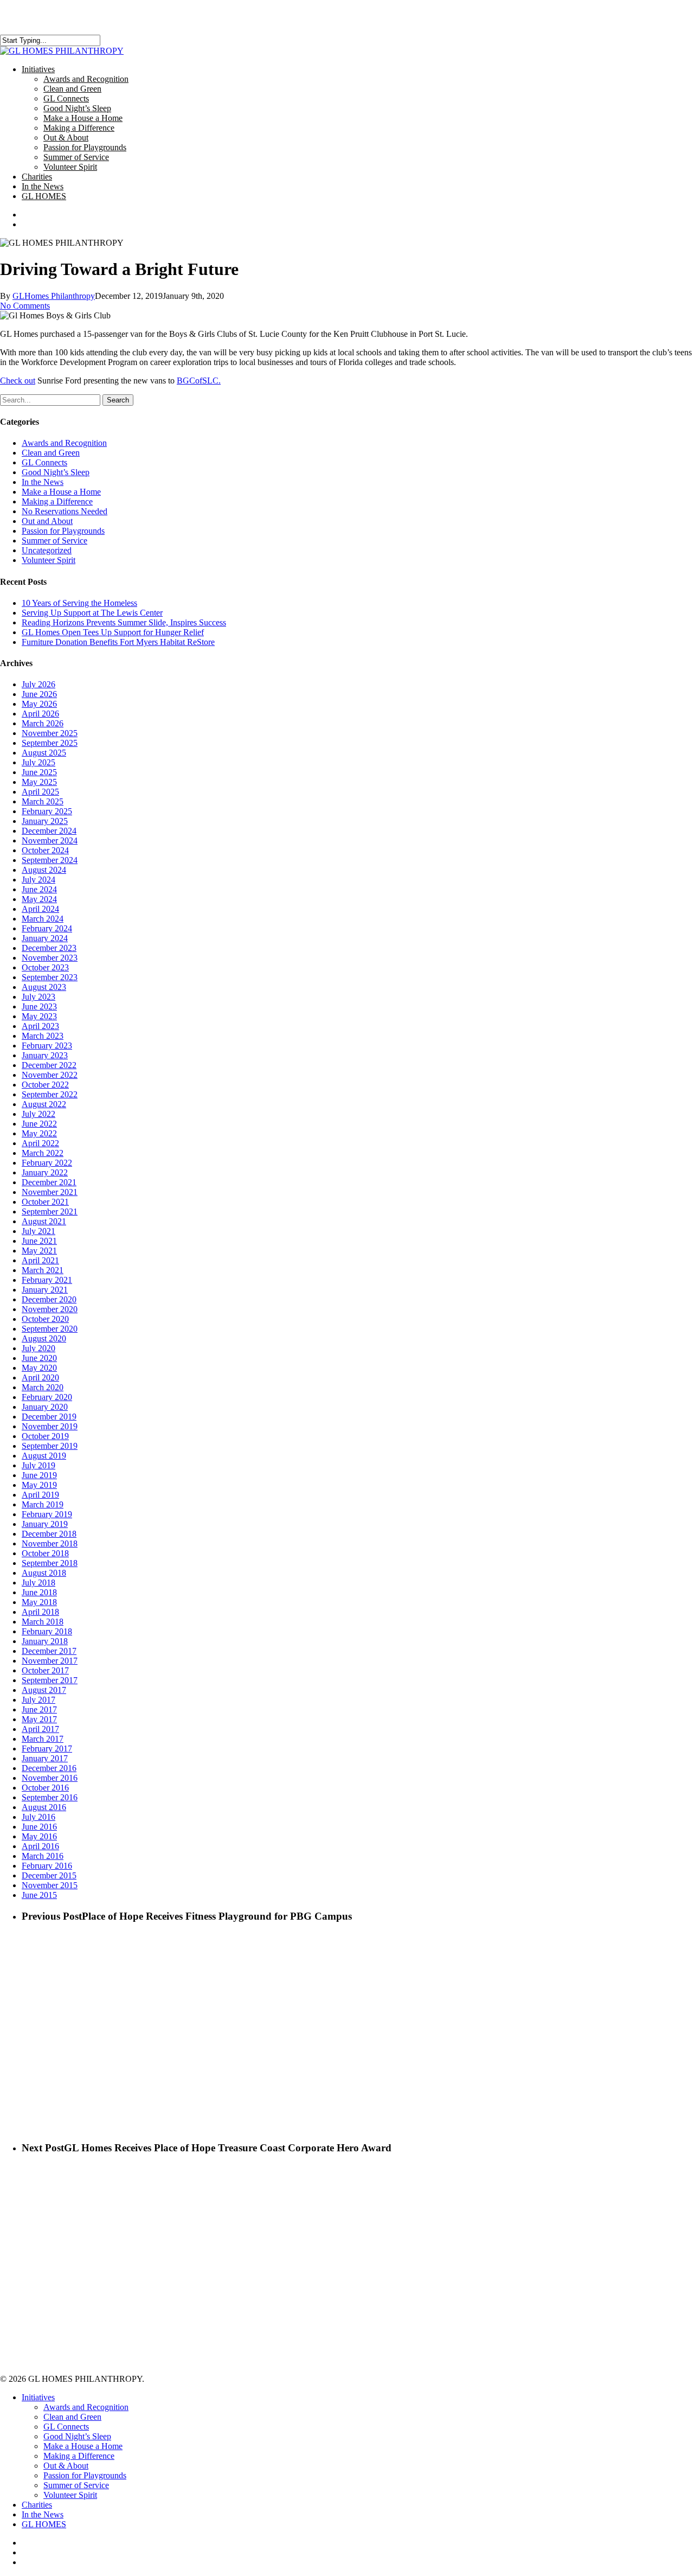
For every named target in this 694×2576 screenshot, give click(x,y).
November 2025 (50, 733)
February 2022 (47, 1163)
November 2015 (50, 1885)
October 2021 (45, 1202)
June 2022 (39, 1124)
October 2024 (45, 850)
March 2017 (43, 1739)
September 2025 (50, 743)
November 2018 (50, 1543)
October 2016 (45, 1788)
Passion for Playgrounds (63, 531)
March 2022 (43, 1153)
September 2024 (50, 860)
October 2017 (45, 1670)
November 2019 (50, 1426)
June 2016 (39, 1827)
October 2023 (45, 967)
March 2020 (43, 1387)
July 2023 (38, 997)
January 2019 (45, 1524)
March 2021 (43, 1270)
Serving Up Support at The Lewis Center (92, 613)
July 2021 (38, 1231)
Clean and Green (51, 453)
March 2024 (43, 919)
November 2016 (50, 1778)
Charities (37, 2505)
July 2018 (38, 1583)
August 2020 (44, 1338)
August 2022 (44, 1104)
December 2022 (49, 1065)
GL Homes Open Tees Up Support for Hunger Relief (113, 632)
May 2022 (39, 1133)
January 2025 (45, 821)
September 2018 (50, 1563)
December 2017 (49, 1651)
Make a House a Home (61, 492)
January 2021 (45, 1290)
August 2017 (44, 1690)
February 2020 (47, 1397)
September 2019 (50, 1446)
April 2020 (40, 1378)
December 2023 (49, 948)
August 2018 (44, 1573)
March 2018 (43, 1622)
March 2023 (43, 1036)
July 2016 (38, 1817)
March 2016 (43, 1856)
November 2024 (50, 840)
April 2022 (40, 1143)
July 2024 (38, 880)
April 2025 (40, 792)
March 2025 (43, 801)
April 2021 (40, 1260)
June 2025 (39, 772)
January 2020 (45, 1407)
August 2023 (44, 987)
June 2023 (39, 1006)
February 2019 (47, 1514)
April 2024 (40, 909)
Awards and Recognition (64, 443)
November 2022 (50, 1075)
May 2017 (39, 1719)
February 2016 (47, 1866)
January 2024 (45, 938)
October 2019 (45, 1436)
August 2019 (44, 1456)
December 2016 (49, 1768)
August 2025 (44, 753)
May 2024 (39, 899)
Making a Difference (57, 501)
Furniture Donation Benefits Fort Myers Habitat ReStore (118, 642)
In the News (43, 482)
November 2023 (50, 958)
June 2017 (39, 1709)
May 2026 (39, 704)
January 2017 (45, 1758)
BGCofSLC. (199, 381)
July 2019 (38, 1465)
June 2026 (39, 694)
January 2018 (45, 1641)
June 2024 (39, 889)
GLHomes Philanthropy (54, 296)
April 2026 (40, 714)
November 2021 (50, 1192)
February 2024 (47, 928)
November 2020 (50, 1309)
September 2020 (50, 1329)
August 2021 (44, 1221)
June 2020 (39, 1358)
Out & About (66, 2466)
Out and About (47, 521)
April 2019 (40, 1495)
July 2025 (38, 762)
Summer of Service (54, 541)
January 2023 (45, 1055)
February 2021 (47, 1280)
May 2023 (39, 1016)
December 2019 (49, 1417)
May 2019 (39, 1485)
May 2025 (39, 782)
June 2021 (39, 1241)
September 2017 (50, 1680)
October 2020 (45, 1319)
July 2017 (38, 1700)
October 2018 (45, 1553)
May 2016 (39, 1836)
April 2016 (40, 1846)
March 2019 (43, 1504)
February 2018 (47, 1631)
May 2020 (39, 1368)
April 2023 (40, 1026)
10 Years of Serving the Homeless (79, 603)
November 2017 (50, 1661)
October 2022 (45, 1085)
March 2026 (43, 723)
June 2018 (39, 1592)
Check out (18, 381)
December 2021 (49, 1182)
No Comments (25, 306)
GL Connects (44, 462)
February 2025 (47, 811)
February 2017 (47, 1749)
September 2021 (50, 1212)
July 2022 (38, 1114)
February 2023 (47, 1046)
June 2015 (39, 1895)
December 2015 (49, 1875)
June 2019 (39, 1475)
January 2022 (45, 1172)
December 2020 (49, 1299)
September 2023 (50, 977)
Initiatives (38, 2397)
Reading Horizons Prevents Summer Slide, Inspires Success (124, 622)
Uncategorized (47, 550)
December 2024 (49, 831)
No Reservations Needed (65, 511)
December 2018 (49, 1534)
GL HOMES (44, 2524)
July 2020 (38, 1348)
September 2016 (50, 1797)
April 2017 (40, 1729)
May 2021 (39, 1251)
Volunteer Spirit (49, 560)
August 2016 (44, 1807)
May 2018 (39, 1602)
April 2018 (40, 1612)
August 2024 (44, 870)
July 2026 (38, 684)
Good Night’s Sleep (56, 472)
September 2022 (50, 1094)
